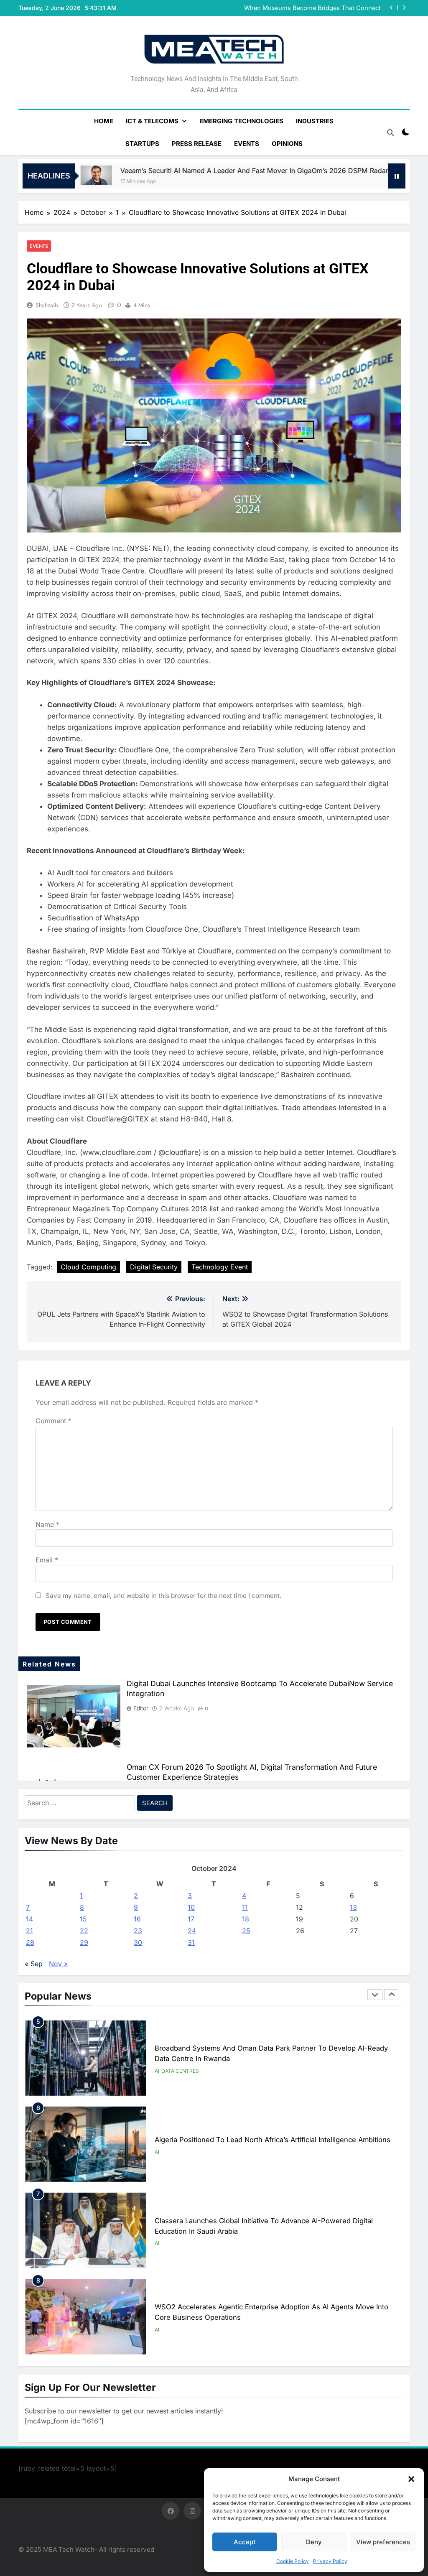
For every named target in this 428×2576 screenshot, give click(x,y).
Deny (314, 2542)
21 (29, 1931)
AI (157, 2066)
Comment (53, 1421)
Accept (245, 2542)
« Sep (34, 1964)
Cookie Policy (293, 2561)
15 (83, 1919)
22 (84, 1931)
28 (30, 1942)
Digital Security (154, 1267)
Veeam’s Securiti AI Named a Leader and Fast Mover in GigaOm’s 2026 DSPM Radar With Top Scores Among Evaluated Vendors (213, 171)
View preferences (383, 2542)
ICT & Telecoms (152, 121)
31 (191, 1942)
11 (245, 1907)
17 (191, 1919)
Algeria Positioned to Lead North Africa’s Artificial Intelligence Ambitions (273, 2054)
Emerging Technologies (241, 121)
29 (84, 1942)
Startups (142, 144)
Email (47, 1560)
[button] (411, 2479)
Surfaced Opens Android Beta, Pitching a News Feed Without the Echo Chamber (305, 8)
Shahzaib (47, 305)
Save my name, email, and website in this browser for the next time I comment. (163, 1596)
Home (104, 121)
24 (192, 1931)
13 (353, 1907)
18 (246, 1919)
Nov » (58, 1964)
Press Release (197, 144)
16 (137, 1919)
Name (47, 1524)
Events (247, 144)
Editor (141, 1708)
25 (246, 1931)
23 (138, 1931)
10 (191, 1907)
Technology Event (220, 1267)
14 (29, 1919)
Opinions (287, 144)
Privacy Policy (330, 2561)
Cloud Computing (88, 1267)
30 (138, 1942)
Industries (315, 121)
